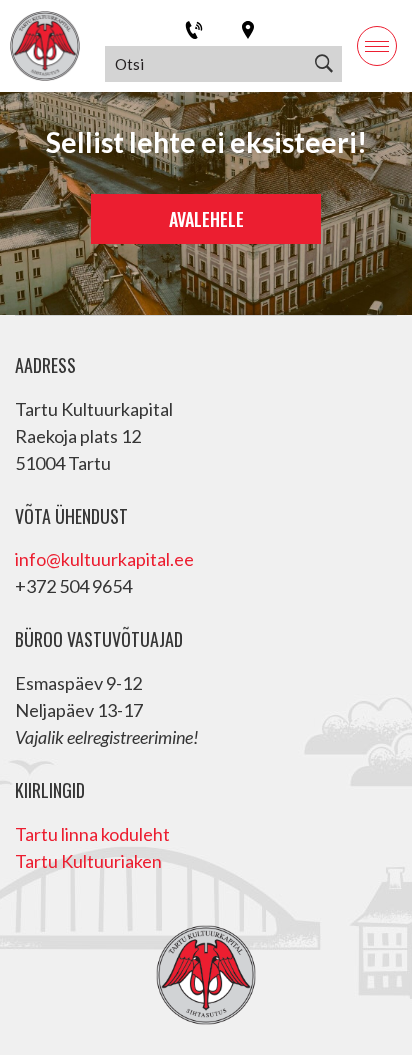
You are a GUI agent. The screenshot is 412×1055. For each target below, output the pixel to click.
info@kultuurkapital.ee (104, 559)
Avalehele (206, 219)
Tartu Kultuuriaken (88, 861)
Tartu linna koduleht (92, 834)
